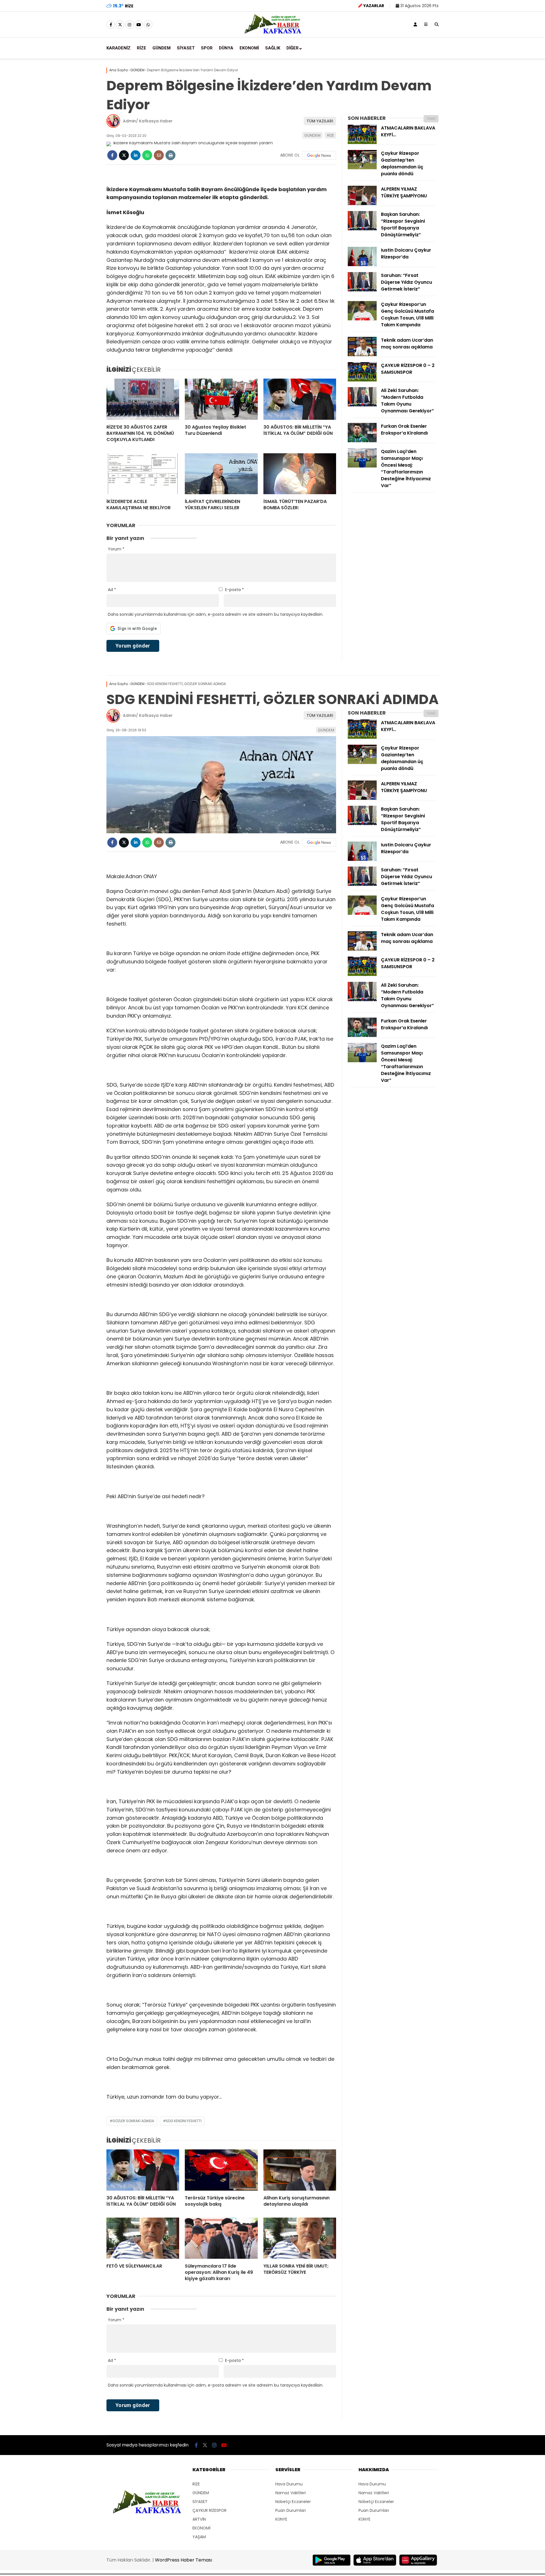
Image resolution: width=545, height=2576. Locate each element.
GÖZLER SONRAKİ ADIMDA (133, 2121)
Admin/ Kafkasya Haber (148, 121)
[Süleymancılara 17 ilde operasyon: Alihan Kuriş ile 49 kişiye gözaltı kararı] (221, 2238)
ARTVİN (199, 2519)
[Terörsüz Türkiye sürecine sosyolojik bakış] (221, 2170)
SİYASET (186, 48)
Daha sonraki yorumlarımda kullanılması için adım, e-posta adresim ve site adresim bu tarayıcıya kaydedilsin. (216, 614)
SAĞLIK (273, 48)
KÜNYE (281, 2519)
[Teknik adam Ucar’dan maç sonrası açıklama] (362, 355)
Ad (112, 590)
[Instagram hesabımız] (129, 25)
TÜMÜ (431, 119)
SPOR (207, 48)
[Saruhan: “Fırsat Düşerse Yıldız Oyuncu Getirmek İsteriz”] (362, 290)
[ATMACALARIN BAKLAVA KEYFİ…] (362, 143)
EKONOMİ (249, 48)
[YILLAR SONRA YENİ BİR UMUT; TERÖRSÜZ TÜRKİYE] (300, 2238)
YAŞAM (199, 2537)
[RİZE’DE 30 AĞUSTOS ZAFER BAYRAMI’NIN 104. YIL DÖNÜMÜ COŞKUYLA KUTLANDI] (143, 399)
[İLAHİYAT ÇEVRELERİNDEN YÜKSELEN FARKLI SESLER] (221, 474)
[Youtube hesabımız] (139, 25)
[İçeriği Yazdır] (170, 155)
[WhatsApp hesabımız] (148, 25)
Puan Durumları (291, 2510)
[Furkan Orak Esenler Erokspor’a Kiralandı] (362, 441)
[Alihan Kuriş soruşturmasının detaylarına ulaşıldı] (300, 2170)
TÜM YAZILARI (320, 121)
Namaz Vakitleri (291, 2493)
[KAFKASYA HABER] (273, 33)
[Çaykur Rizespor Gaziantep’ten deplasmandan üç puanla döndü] (362, 168)
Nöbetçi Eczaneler (293, 2502)
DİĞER (293, 48)
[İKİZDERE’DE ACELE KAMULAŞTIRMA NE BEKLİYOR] (143, 474)
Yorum (116, 549)
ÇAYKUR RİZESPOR (209, 2510)
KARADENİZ (119, 48)
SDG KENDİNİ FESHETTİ (184, 2121)
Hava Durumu (289, 2484)
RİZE (142, 48)
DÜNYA (226, 48)
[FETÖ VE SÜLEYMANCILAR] (143, 2238)
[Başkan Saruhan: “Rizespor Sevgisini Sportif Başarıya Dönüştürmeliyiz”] (362, 229)
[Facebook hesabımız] (111, 25)
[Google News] (319, 155)
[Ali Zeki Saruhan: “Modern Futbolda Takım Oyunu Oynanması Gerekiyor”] (362, 405)
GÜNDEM (162, 48)
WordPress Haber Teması (184, 2560)
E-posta (234, 590)
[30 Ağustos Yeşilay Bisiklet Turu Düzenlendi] (221, 399)
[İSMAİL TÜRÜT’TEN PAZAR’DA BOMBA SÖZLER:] (300, 474)
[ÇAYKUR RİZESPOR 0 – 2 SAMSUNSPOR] (362, 380)
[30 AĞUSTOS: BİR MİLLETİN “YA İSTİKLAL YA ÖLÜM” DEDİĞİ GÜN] (300, 399)
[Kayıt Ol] (415, 24)
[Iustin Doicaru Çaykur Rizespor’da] (362, 265)
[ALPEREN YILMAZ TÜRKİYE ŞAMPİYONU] (362, 204)
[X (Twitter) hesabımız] (120, 25)
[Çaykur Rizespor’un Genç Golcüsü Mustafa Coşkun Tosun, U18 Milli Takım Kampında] (362, 319)
